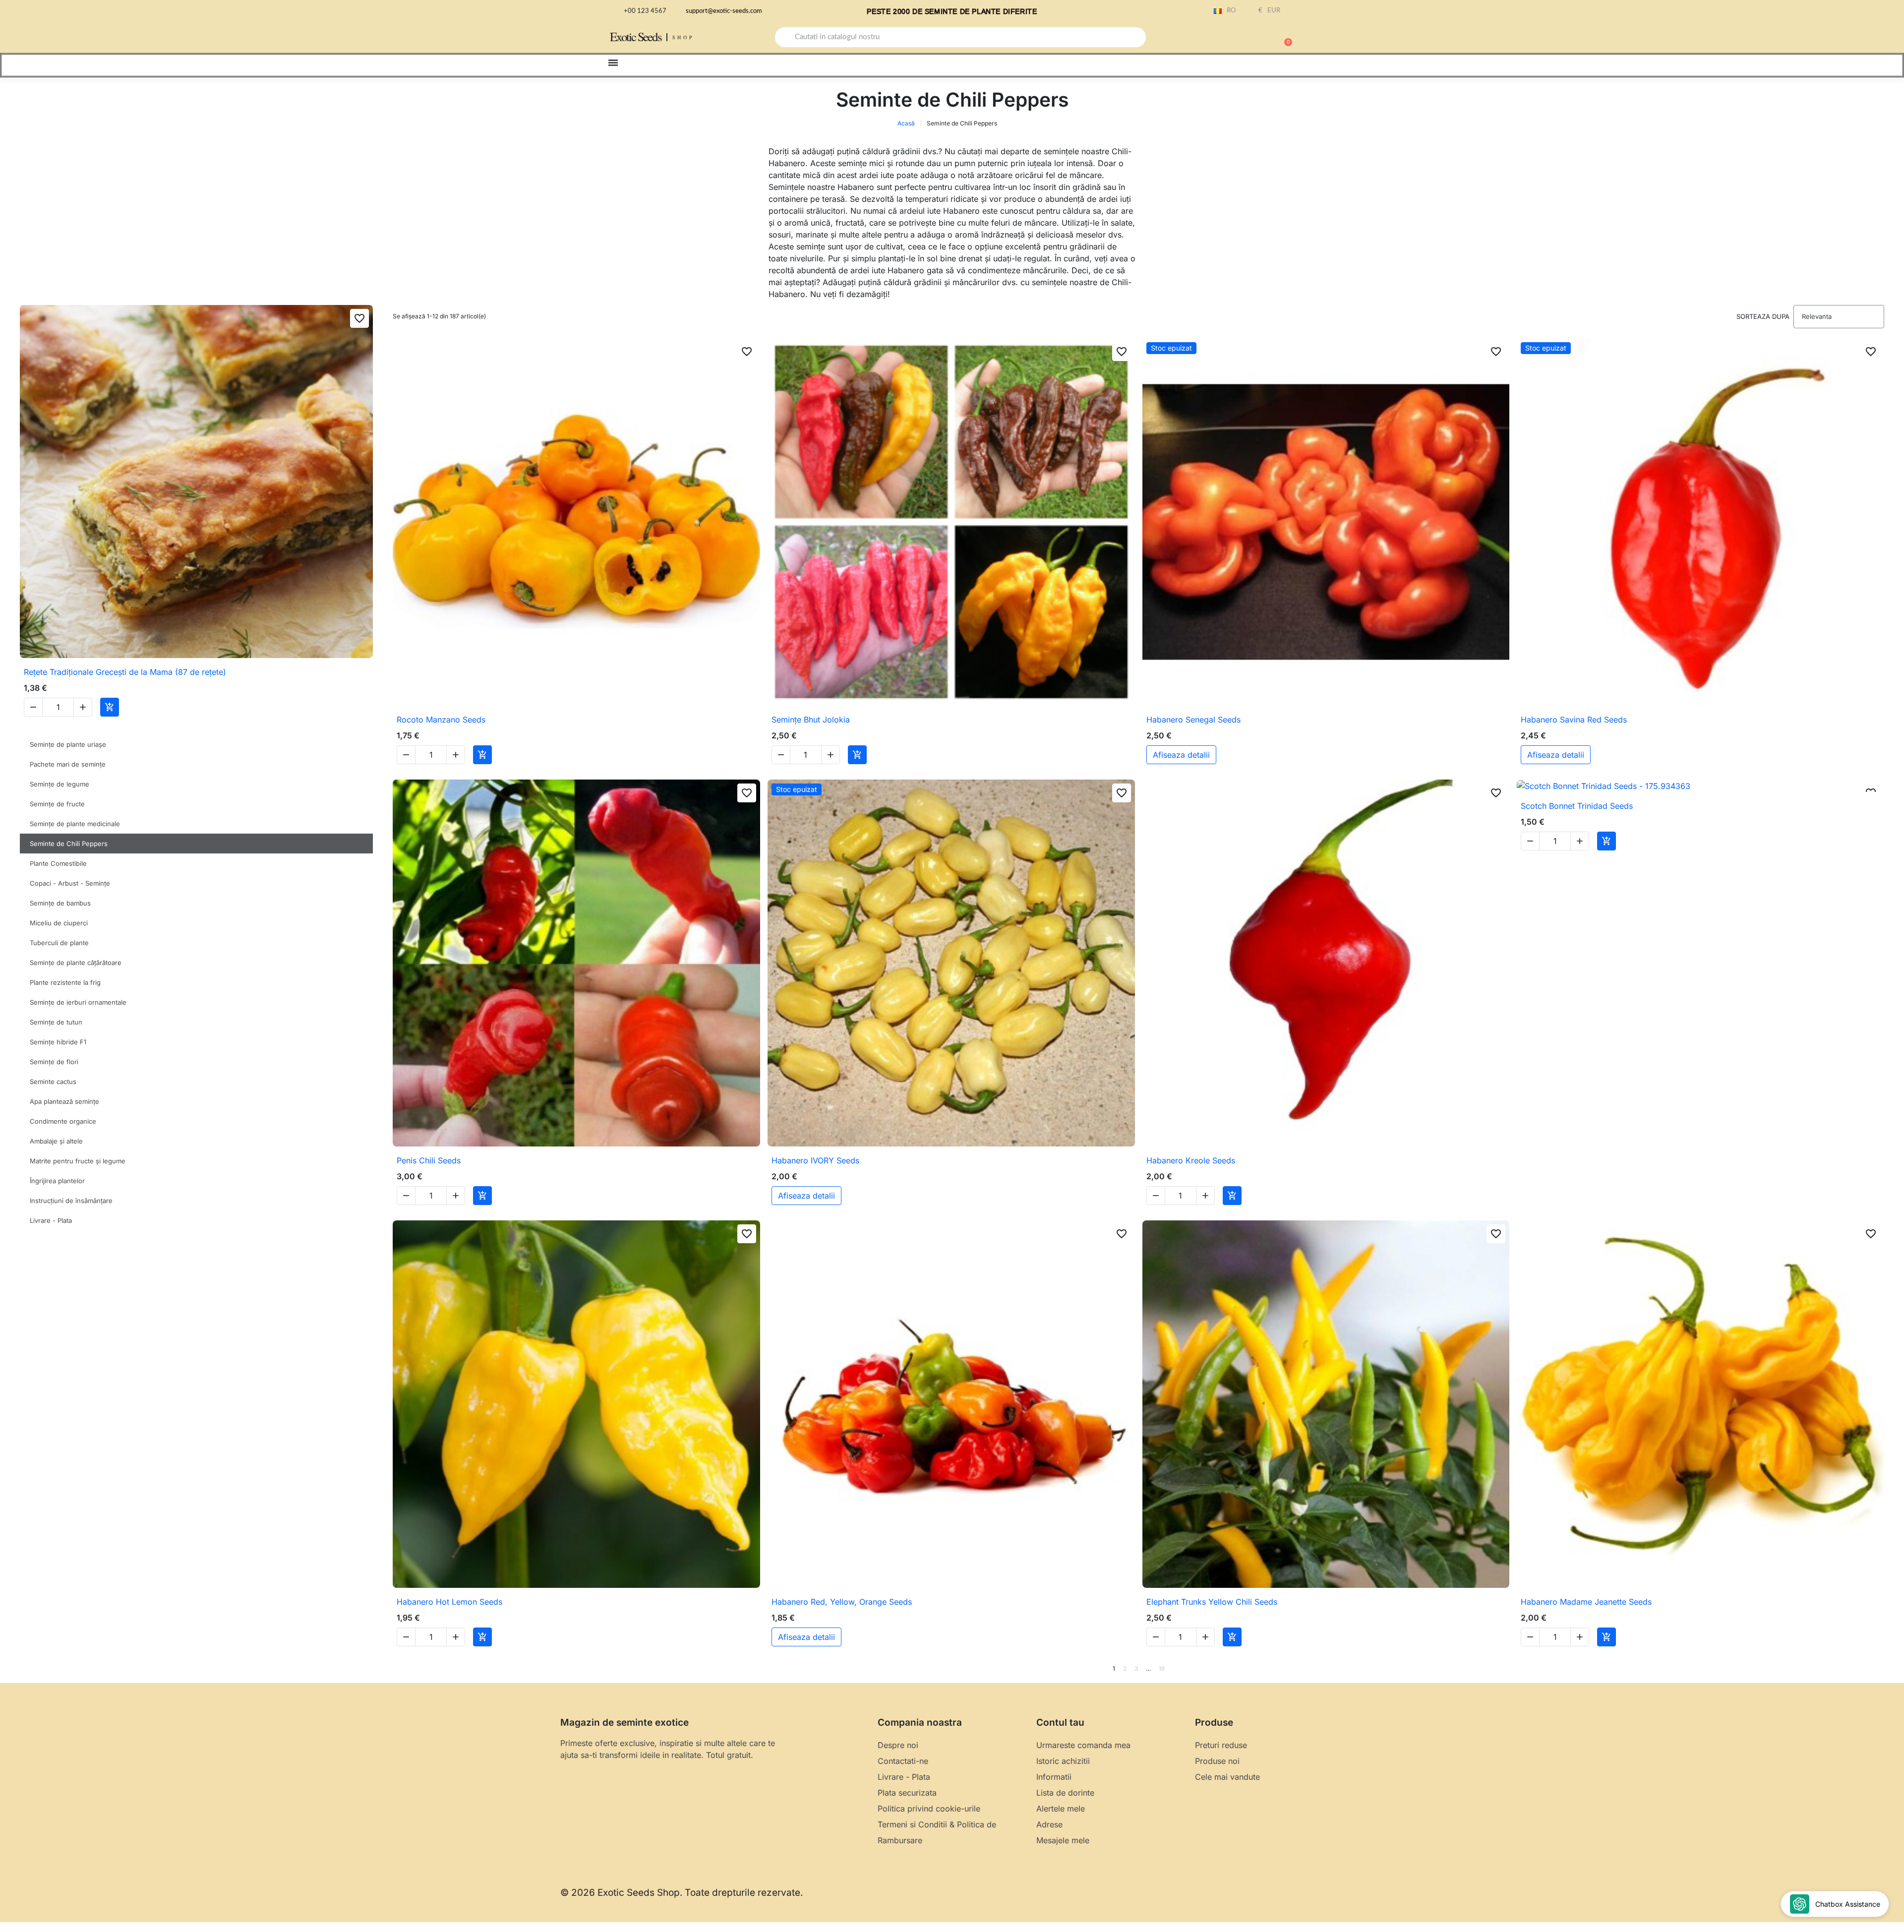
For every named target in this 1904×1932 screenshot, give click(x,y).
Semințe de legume (59, 784)
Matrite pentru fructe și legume (78, 1161)
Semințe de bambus (60, 903)
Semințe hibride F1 (58, 1042)
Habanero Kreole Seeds (1191, 1160)
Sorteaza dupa (1763, 316)
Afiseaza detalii (1181, 755)
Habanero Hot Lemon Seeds (449, 1602)
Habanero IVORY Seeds (815, 1160)
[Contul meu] (1249, 38)
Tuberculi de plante (59, 943)
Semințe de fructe (57, 804)
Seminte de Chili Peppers (69, 844)
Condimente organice (63, 1121)
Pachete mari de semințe (68, 764)
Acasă (906, 123)
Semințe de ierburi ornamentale (78, 1002)
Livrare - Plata (51, 1220)
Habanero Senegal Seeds (1193, 720)
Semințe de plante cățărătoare (76, 963)
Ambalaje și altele (56, 1141)
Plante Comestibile (58, 863)
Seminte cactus (53, 1082)
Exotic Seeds (636, 36)
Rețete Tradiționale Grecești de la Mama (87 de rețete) (125, 672)
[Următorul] (1881, 1669)
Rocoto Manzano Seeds (441, 720)
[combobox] (960, 37)
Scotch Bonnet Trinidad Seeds (1577, 806)
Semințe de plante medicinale (75, 824)
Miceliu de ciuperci (59, 923)
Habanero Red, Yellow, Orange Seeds (842, 1602)
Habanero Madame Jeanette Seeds (1586, 1602)
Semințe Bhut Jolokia (811, 720)
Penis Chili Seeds (429, 1160)
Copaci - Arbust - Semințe (70, 883)
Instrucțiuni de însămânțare (71, 1201)
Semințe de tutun (56, 1022)
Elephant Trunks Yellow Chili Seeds (1212, 1602)
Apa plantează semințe (64, 1101)
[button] (1284, 37)
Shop (684, 37)
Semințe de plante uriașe (68, 744)
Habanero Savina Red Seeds (1574, 720)
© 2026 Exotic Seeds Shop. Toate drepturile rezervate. (682, 1893)
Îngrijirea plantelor (57, 1181)
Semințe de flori (54, 1062)
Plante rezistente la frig (65, 982)
